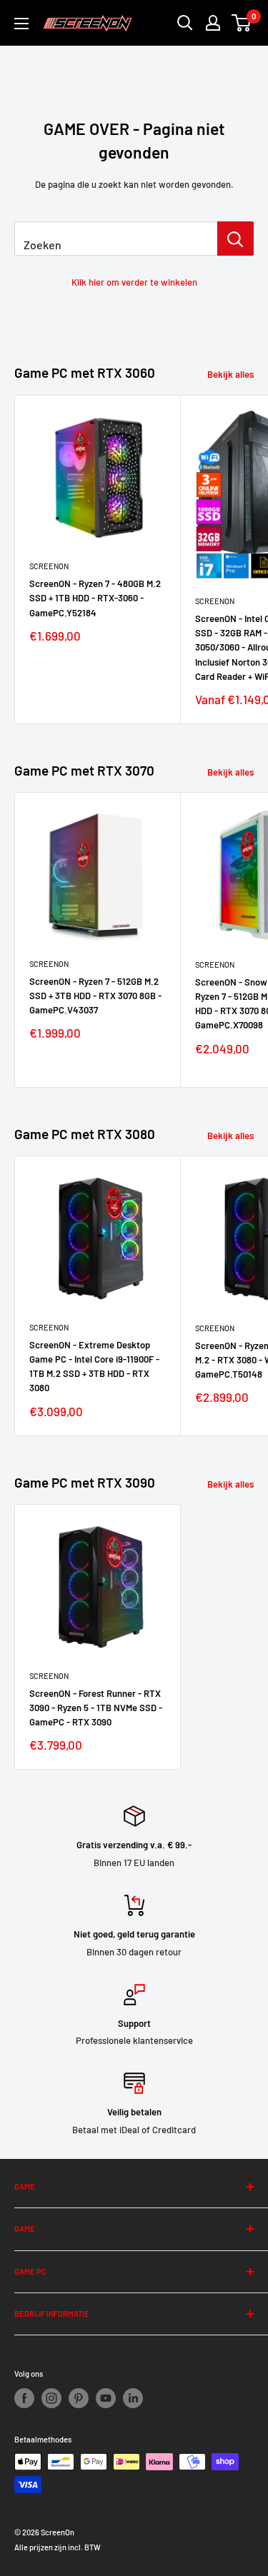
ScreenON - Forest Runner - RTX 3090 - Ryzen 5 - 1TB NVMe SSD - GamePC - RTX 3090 (96, 1708)
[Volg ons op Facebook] (24, 2398)
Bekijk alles (230, 374)
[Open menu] (21, 24)
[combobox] (116, 239)
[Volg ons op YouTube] (106, 2398)
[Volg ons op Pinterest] (79, 2398)
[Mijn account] (213, 23)
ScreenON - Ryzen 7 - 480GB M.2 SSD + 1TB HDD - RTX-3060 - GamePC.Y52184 (95, 598)
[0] (242, 23)
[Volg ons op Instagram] (51, 2398)
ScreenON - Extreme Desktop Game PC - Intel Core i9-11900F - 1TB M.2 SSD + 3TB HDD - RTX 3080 (94, 1366)
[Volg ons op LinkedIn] (133, 2398)
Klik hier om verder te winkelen (134, 282)
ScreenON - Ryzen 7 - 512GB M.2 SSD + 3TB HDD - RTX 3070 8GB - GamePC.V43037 (95, 996)
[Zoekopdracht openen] (185, 23)
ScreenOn (49, 566)
